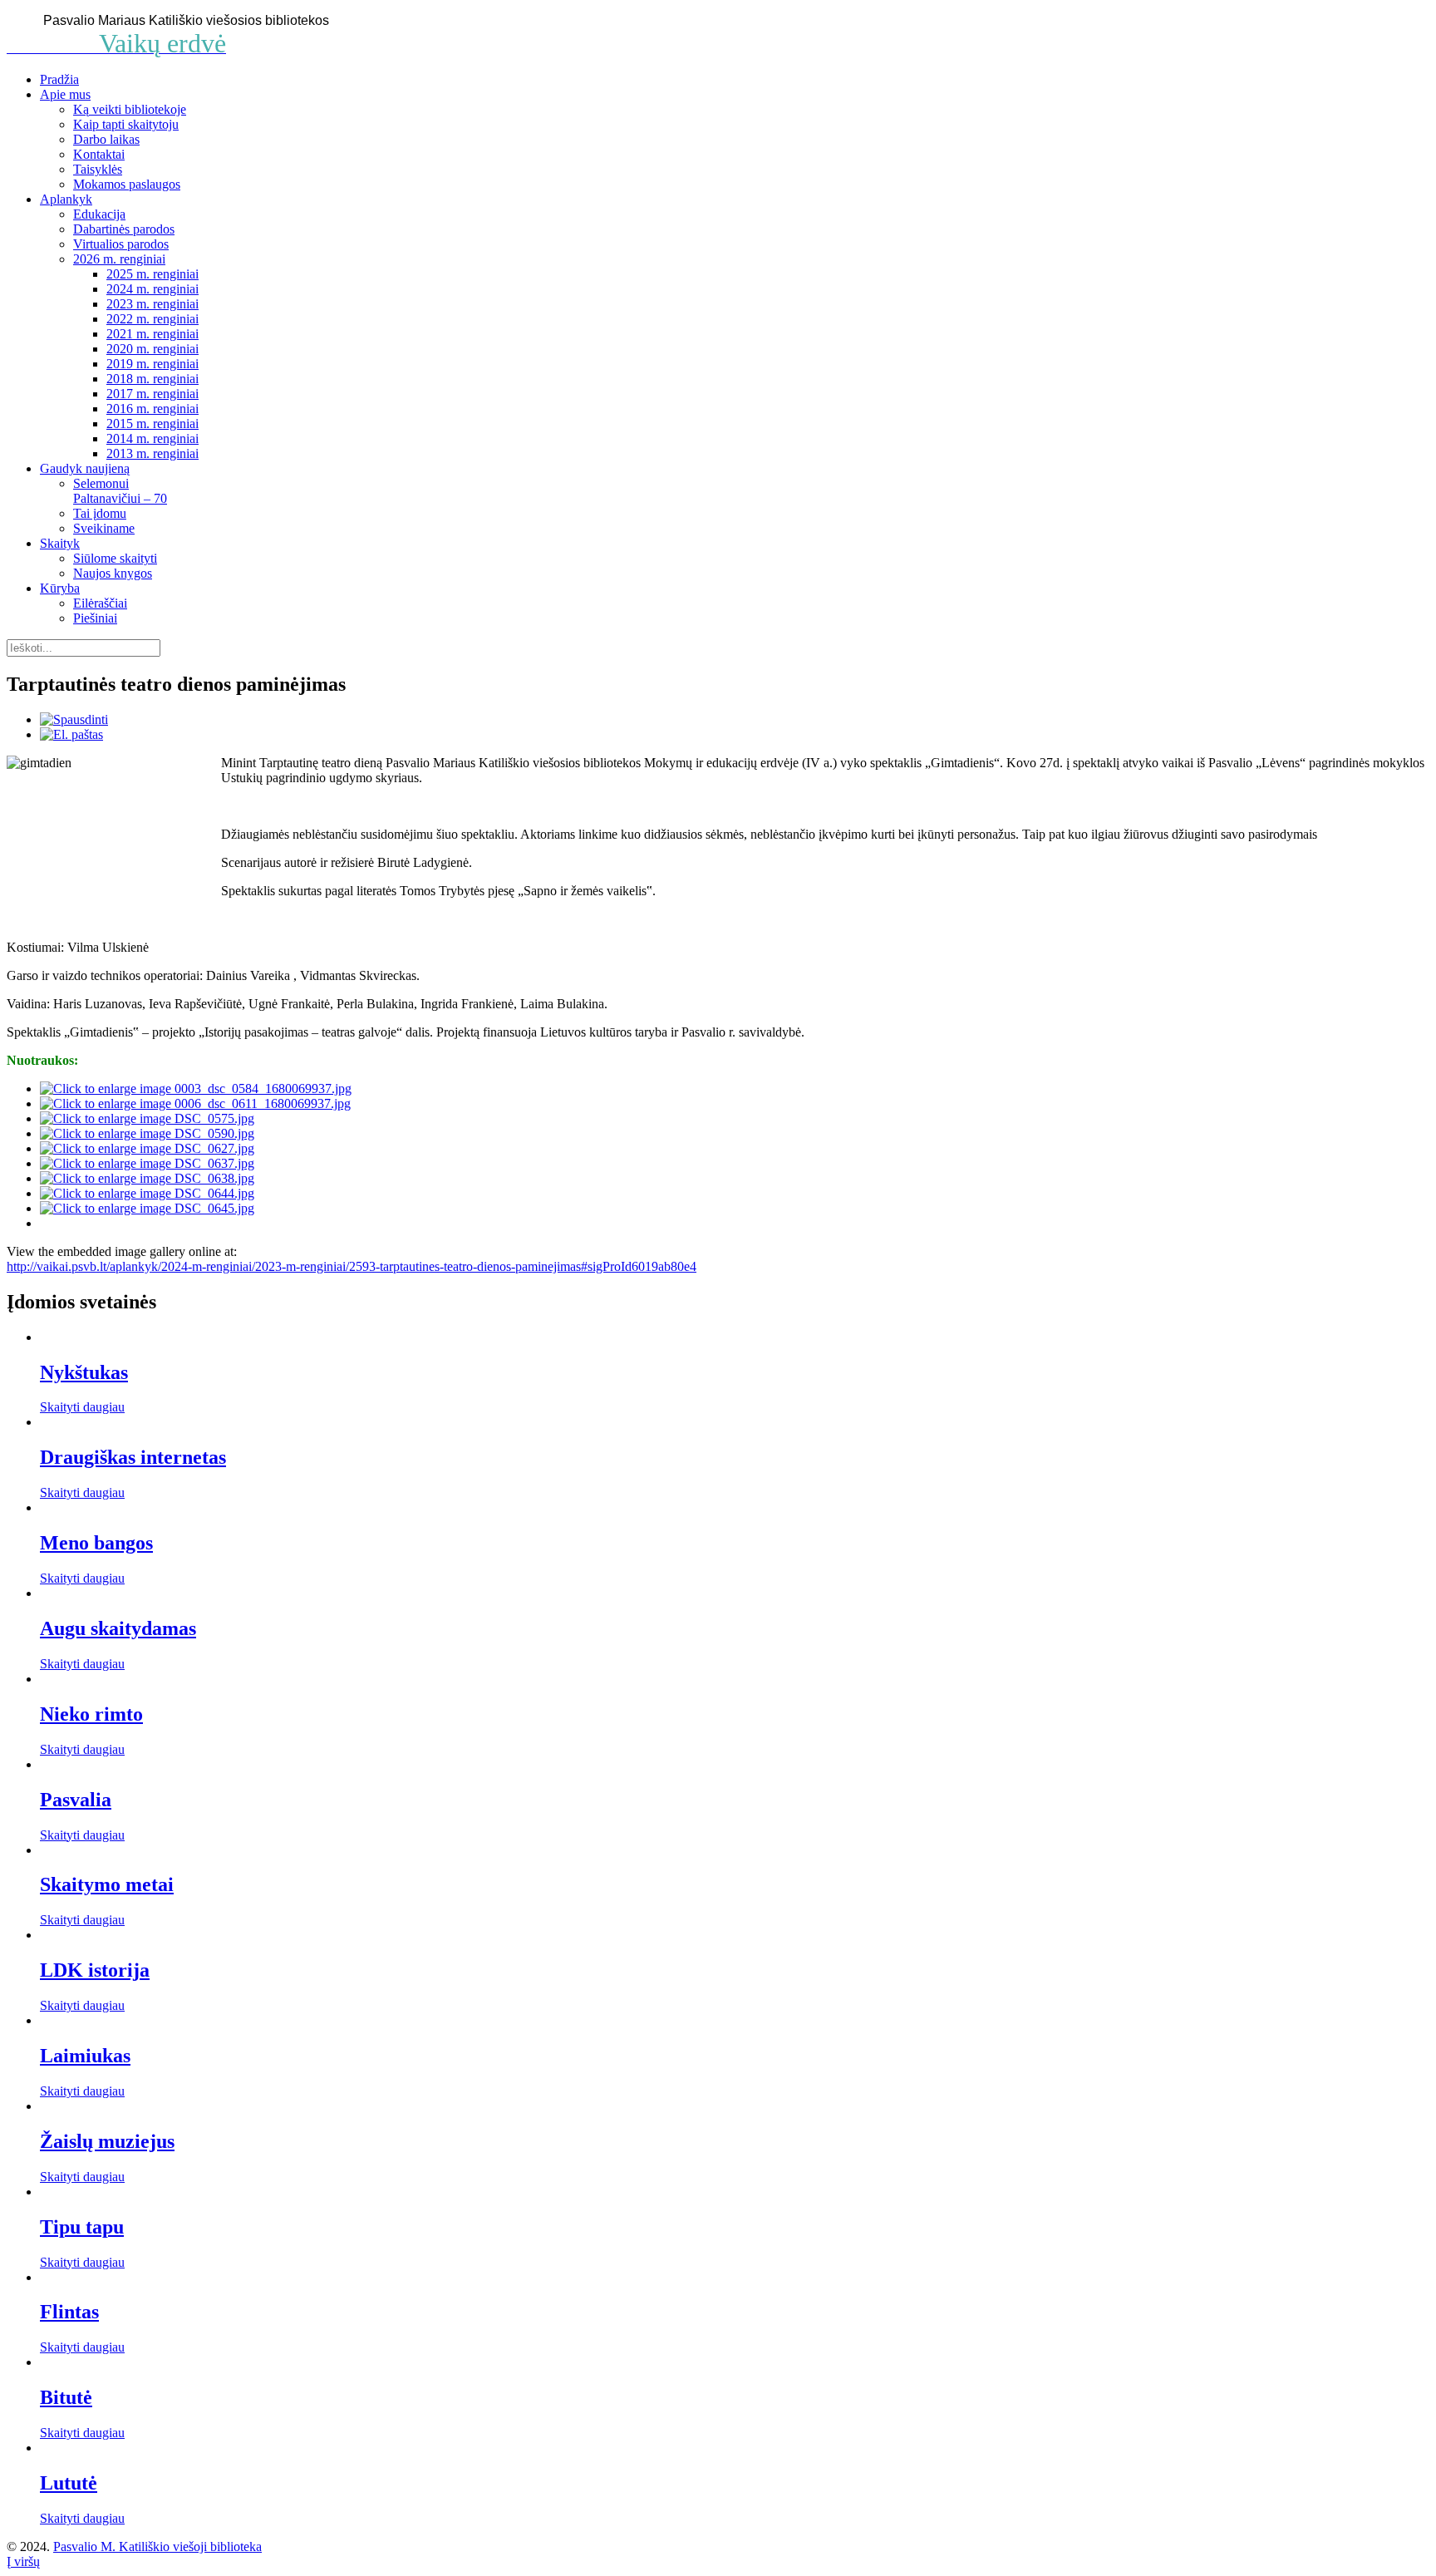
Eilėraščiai (100, 603)
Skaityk (60, 543)
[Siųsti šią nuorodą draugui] (71, 734)
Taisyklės (98, 169)
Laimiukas (85, 2056)
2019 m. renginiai (152, 364)
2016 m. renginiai (152, 409)
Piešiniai (95, 618)
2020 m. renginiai (152, 349)
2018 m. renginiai (152, 379)
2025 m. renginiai (152, 274)
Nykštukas (84, 1372)
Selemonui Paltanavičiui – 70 (120, 491)
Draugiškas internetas (133, 1457)
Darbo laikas (106, 139)
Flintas (69, 2312)
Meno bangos (96, 1543)
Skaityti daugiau (82, 1407)
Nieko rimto (91, 1714)
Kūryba (60, 588)
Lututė (69, 2483)
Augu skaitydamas (118, 1628)
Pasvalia (76, 1800)
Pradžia (59, 79)
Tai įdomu (100, 513)
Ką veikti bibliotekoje (130, 109)
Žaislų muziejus (107, 2141)
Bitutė (66, 2397)
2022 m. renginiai (152, 319)
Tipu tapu (82, 2227)
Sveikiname (104, 528)
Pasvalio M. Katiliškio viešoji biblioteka (157, 2546)
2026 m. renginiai (119, 259)
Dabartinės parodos (124, 229)
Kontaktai (99, 154)
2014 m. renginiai (152, 438)
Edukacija (99, 214)
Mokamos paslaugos (127, 184)
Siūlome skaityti (115, 558)
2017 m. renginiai (152, 394)
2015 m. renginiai (152, 424)
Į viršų (23, 2561)
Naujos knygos (113, 573)
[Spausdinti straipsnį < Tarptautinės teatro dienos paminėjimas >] (74, 719)
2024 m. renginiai (152, 289)
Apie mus (65, 94)
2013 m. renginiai (152, 453)
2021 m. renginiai (152, 334)
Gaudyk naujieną (85, 468)
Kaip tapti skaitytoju (126, 124)
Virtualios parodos (121, 244)
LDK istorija (95, 1970)
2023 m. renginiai (152, 304)
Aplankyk (66, 199)
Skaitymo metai (107, 1884)
